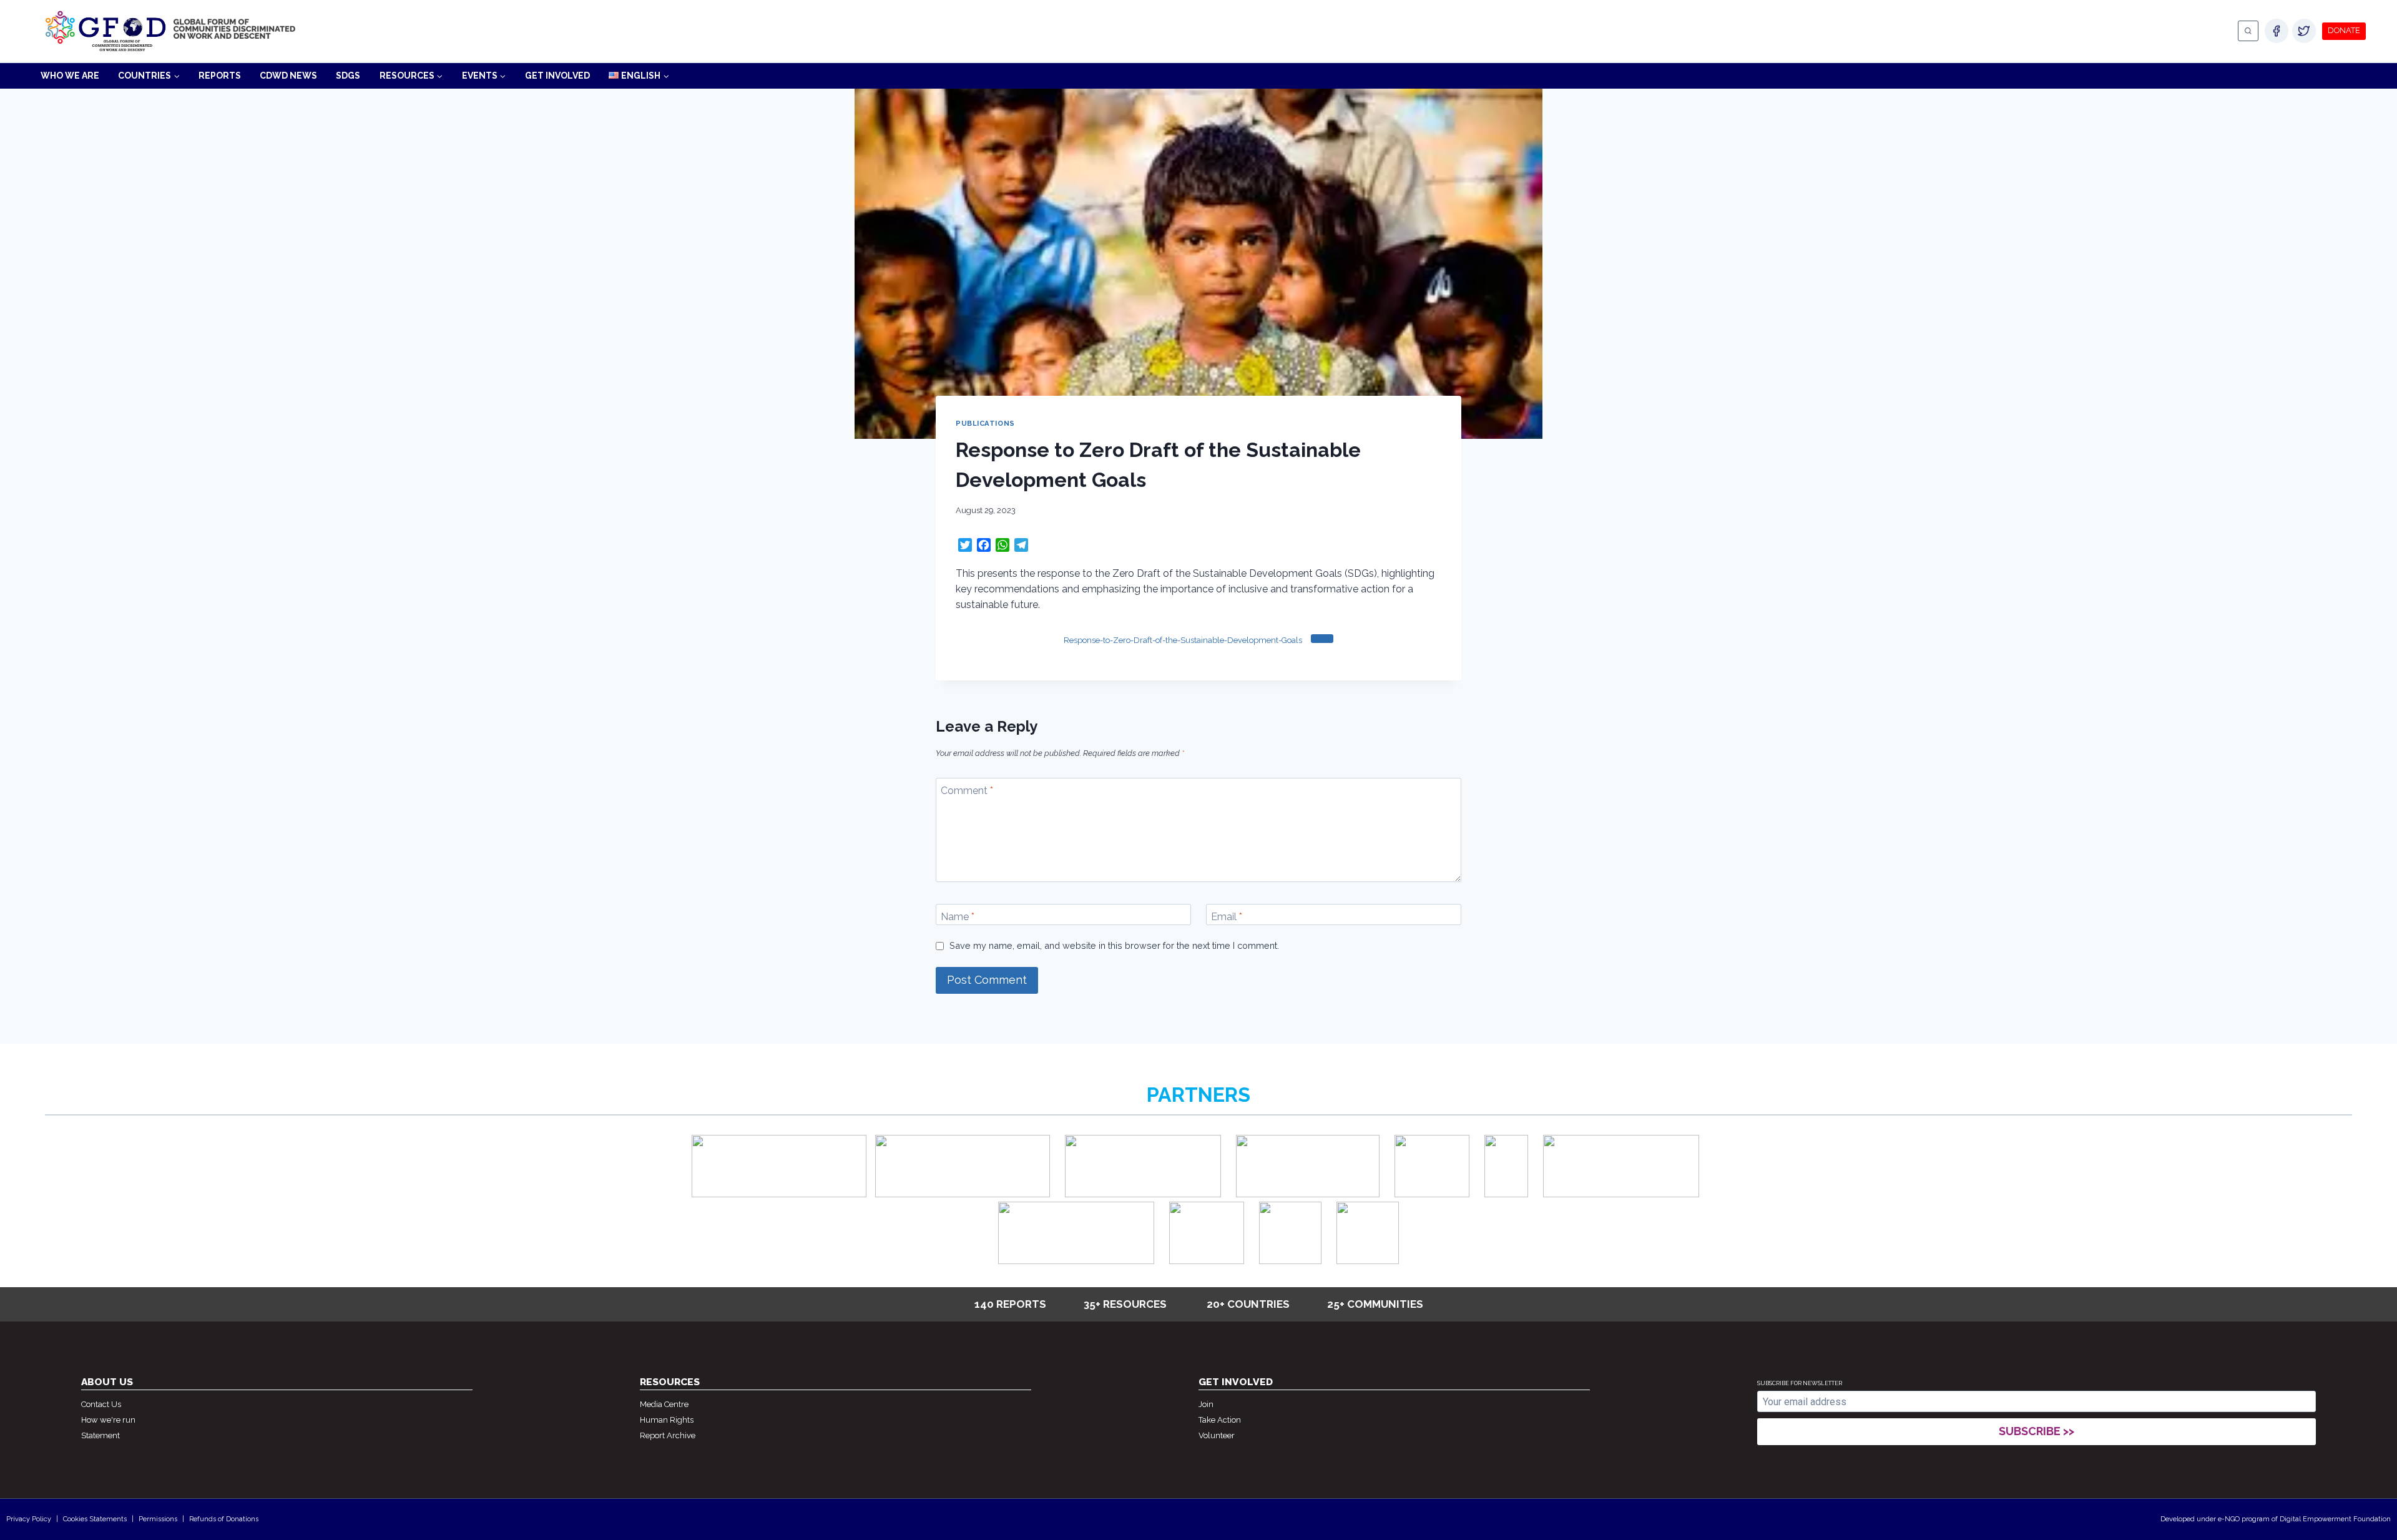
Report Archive (668, 1435)
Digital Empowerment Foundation (2335, 1519)
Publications (985, 423)
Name (958, 917)
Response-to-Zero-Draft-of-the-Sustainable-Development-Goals (1183, 640)
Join (1206, 1404)
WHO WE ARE (70, 76)
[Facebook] (2277, 31)
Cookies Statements (95, 1519)
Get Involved (557, 76)
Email (1227, 917)
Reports (220, 76)
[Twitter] (2304, 31)
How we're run (108, 1420)
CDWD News (288, 76)
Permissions (158, 1519)
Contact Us (101, 1404)
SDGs (348, 76)
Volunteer (1217, 1435)
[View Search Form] (2248, 31)
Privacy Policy (29, 1519)
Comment (967, 791)
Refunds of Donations (224, 1519)
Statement (100, 1435)
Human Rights (667, 1420)
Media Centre (664, 1404)
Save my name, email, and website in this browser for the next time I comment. (1114, 945)
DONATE (2344, 30)
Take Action (1220, 1420)
